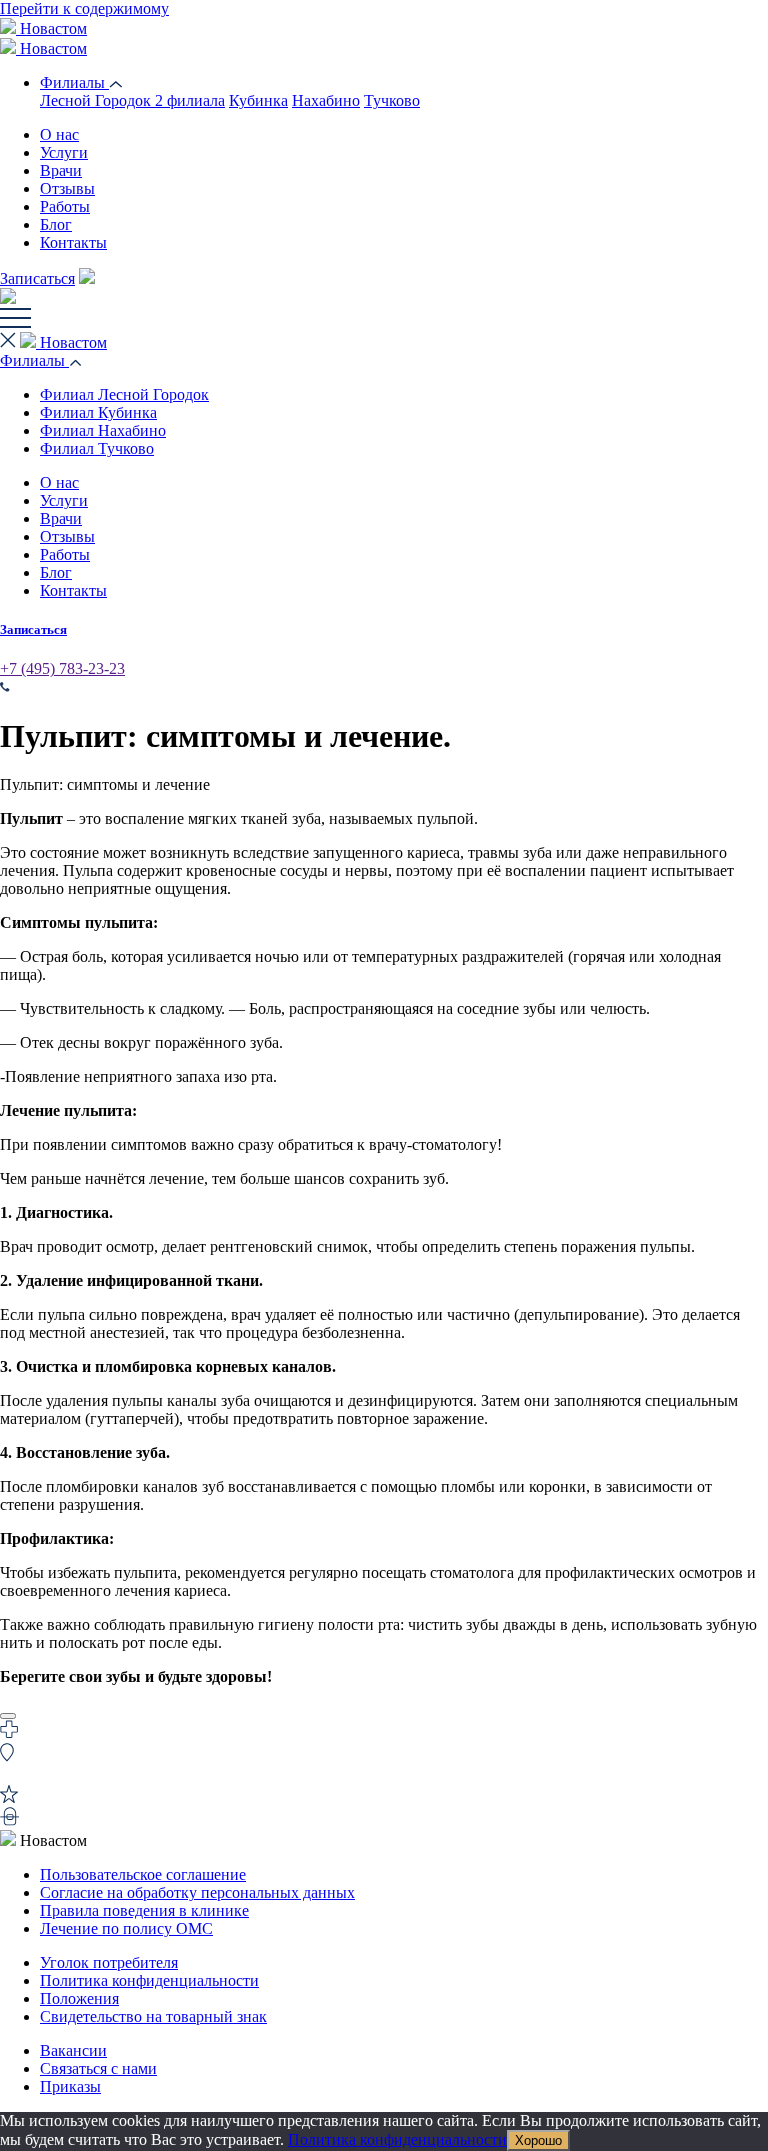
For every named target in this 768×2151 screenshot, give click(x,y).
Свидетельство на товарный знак (153, 2016)
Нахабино (326, 100)
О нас (59, 134)
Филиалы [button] (34, 360)
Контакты (73, 242)
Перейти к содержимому (84, 8)
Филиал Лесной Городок (124, 394)
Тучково (392, 100)
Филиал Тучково (97, 448)
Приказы (70, 2086)
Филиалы (74, 82)
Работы (65, 206)
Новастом (51, 28)
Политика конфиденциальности (149, 1980)
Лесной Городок (132, 100)
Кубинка (258, 100)
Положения (79, 1998)
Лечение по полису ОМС (126, 1928)
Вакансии (73, 2050)
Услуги (64, 152)
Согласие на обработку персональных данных (197, 1892)
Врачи (61, 170)
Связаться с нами (98, 2068)
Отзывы (67, 188)
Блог (56, 224)
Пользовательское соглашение (143, 1874)
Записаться (37, 278)
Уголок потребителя (109, 1962)
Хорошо (538, 2140)
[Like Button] (8, 1716)
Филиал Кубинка (98, 412)
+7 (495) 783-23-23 (62, 668)
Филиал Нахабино (103, 430)
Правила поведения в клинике (144, 1910)
